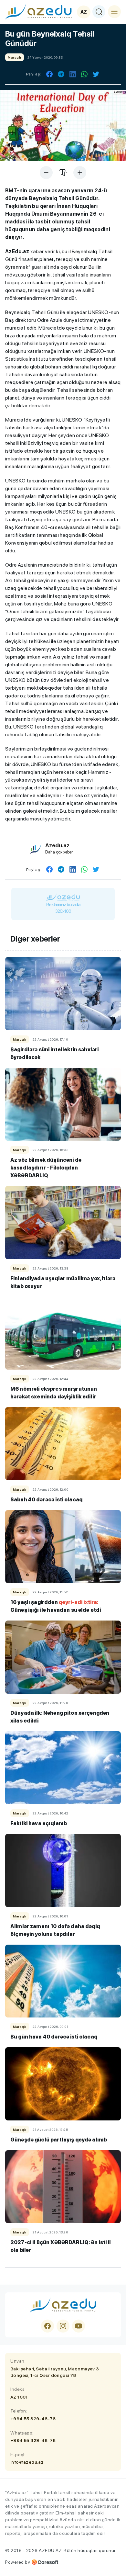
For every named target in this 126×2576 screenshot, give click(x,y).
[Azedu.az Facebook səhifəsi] (47, 2326)
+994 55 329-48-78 (33, 2419)
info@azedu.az (27, 2462)
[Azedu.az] (38, 12)
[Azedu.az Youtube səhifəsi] (79, 2326)
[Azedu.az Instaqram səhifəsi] (63, 2326)
